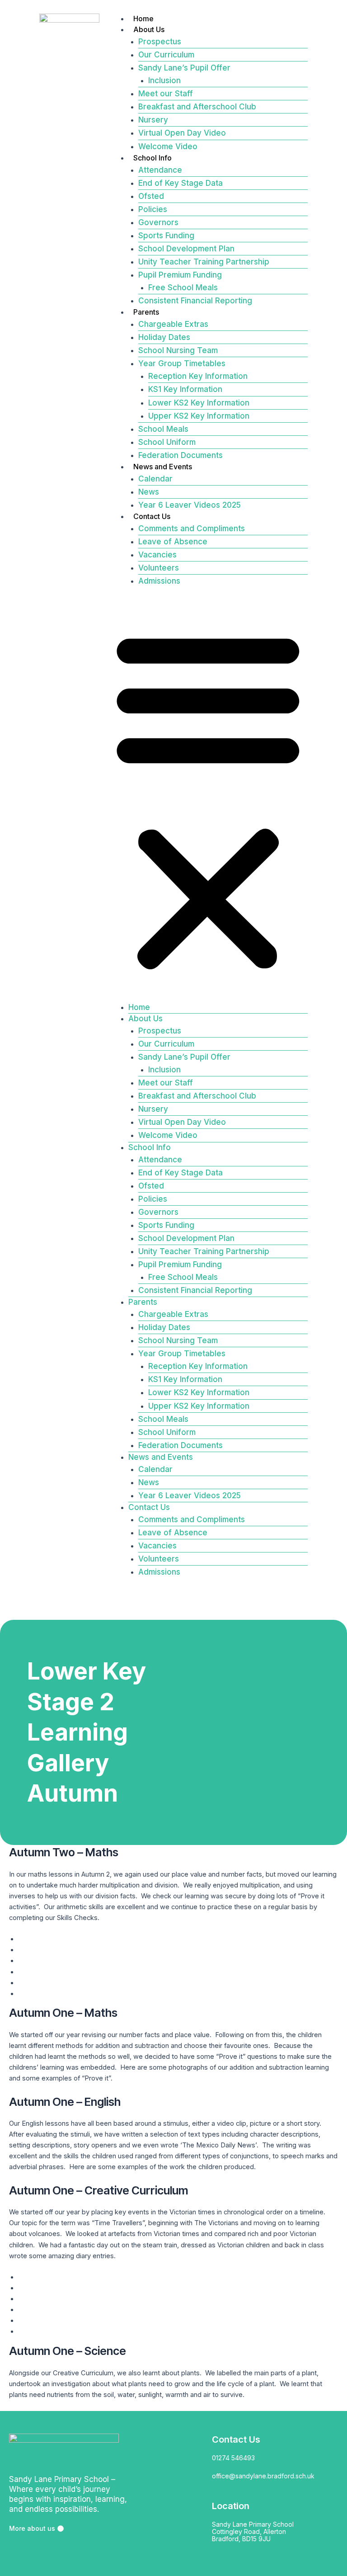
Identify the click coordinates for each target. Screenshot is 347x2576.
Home (143, 19)
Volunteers (159, 568)
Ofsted (151, 196)
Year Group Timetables (182, 363)
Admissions (159, 581)
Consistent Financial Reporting (195, 301)
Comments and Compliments (192, 528)
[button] (208, 800)
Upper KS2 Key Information (199, 416)
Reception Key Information (198, 376)
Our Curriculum (166, 55)
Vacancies (157, 555)
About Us (149, 29)
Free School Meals (183, 288)
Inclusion (164, 80)
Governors (158, 222)
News (149, 492)
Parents (146, 312)
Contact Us (152, 516)
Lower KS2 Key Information (199, 403)
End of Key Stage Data (181, 183)
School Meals (163, 429)
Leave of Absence (173, 542)
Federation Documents (181, 455)
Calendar (155, 479)
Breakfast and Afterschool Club (197, 107)
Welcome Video (168, 146)
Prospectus (160, 42)
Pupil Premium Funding (180, 275)
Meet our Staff (166, 94)
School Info (152, 158)
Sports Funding (166, 236)
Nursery (153, 120)
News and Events (163, 467)
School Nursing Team (178, 350)
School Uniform (167, 442)
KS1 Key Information (185, 389)
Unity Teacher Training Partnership (204, 262)
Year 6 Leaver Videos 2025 (190, 505)
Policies (153, 209)
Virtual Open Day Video (182, 133)
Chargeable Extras (173, 324)
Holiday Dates (164, 337)
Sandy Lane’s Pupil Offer (184, 68)
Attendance (160, 170)
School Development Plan (186, 249)
